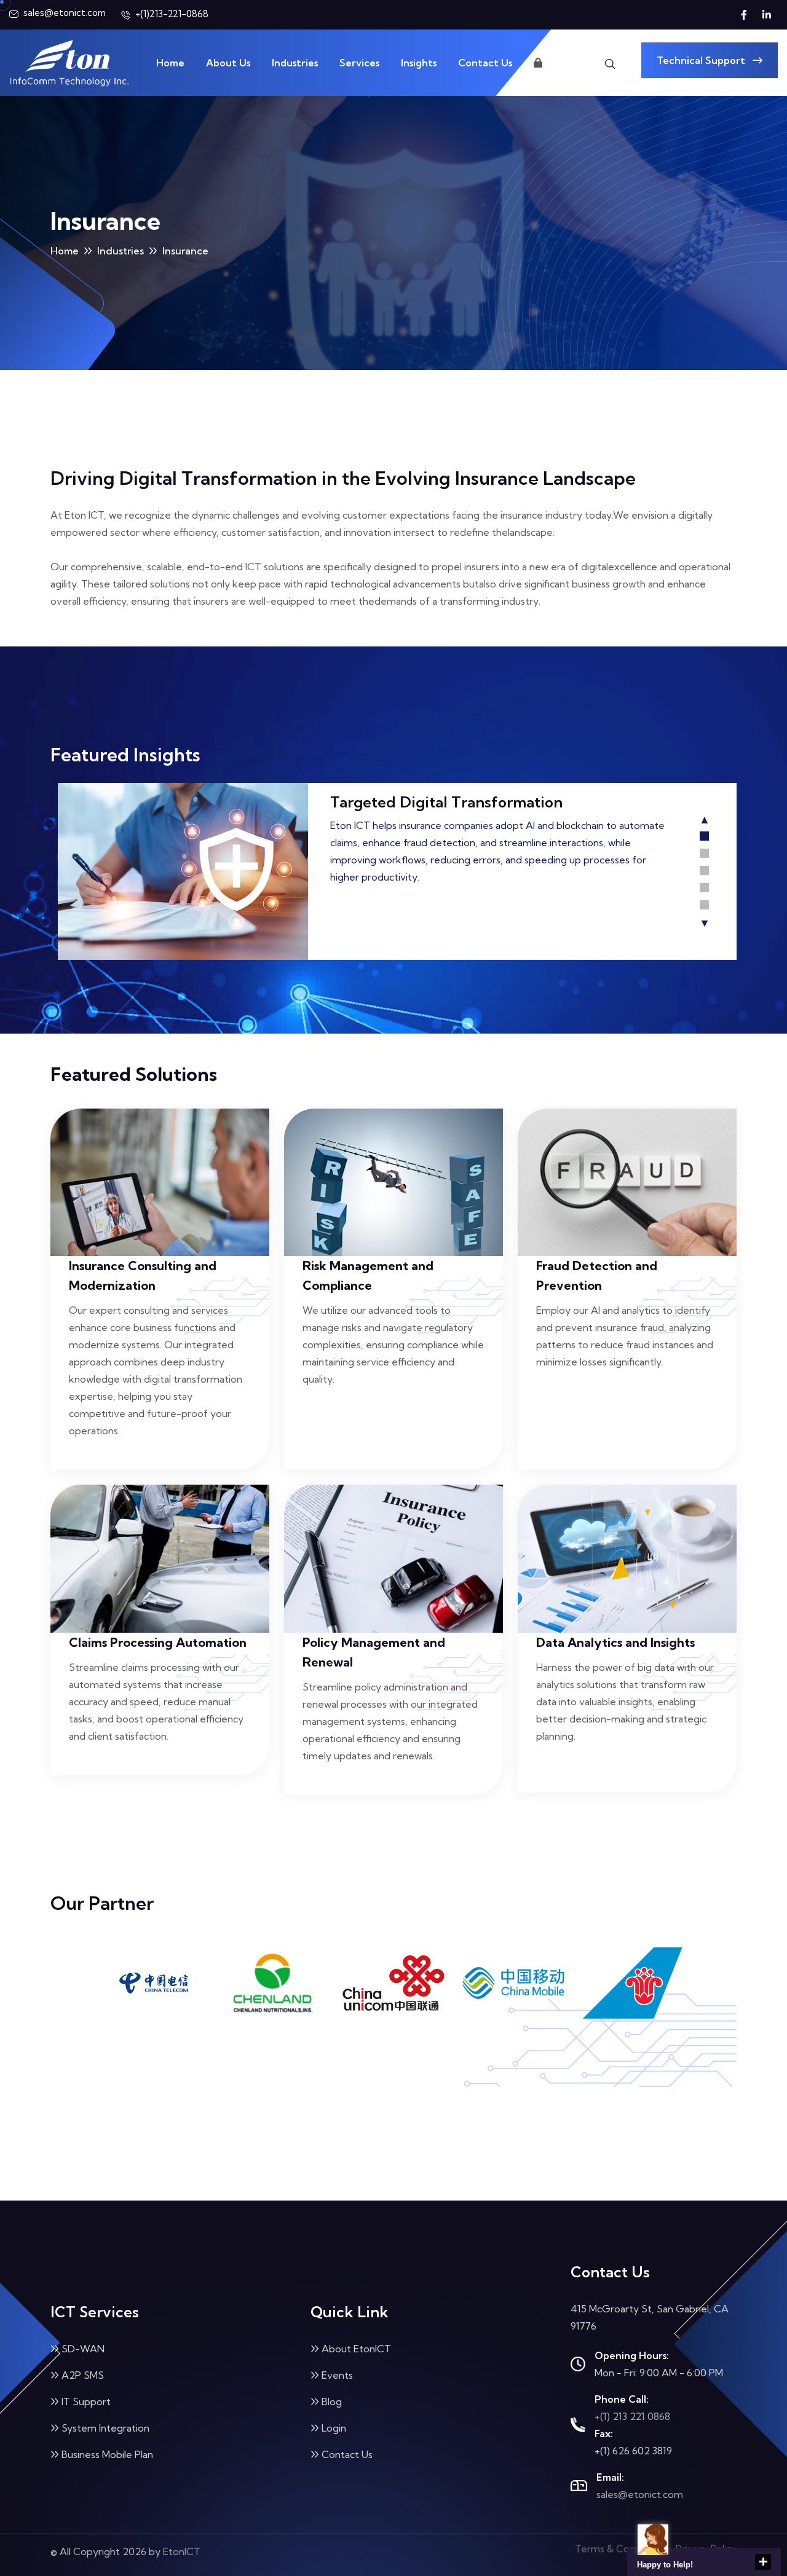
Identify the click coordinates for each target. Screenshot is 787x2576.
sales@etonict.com (640, 2494)
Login (557, 63)
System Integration (105, 2428)
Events (337, 2375)
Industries (295, 63)
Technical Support (702, 60)
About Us (228, 63)
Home (170, 63)
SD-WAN (83, 2349)
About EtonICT (356, 2349)
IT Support (86, 2401)
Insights (419, 63)
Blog (332, 2401)
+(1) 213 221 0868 (632, 2416)
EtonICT (182, 2555)
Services (359, 63)
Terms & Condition (618, 2555)
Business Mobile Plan (107, 2454)
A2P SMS (83, 2375)
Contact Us (485, 63)
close (763, 2562)
